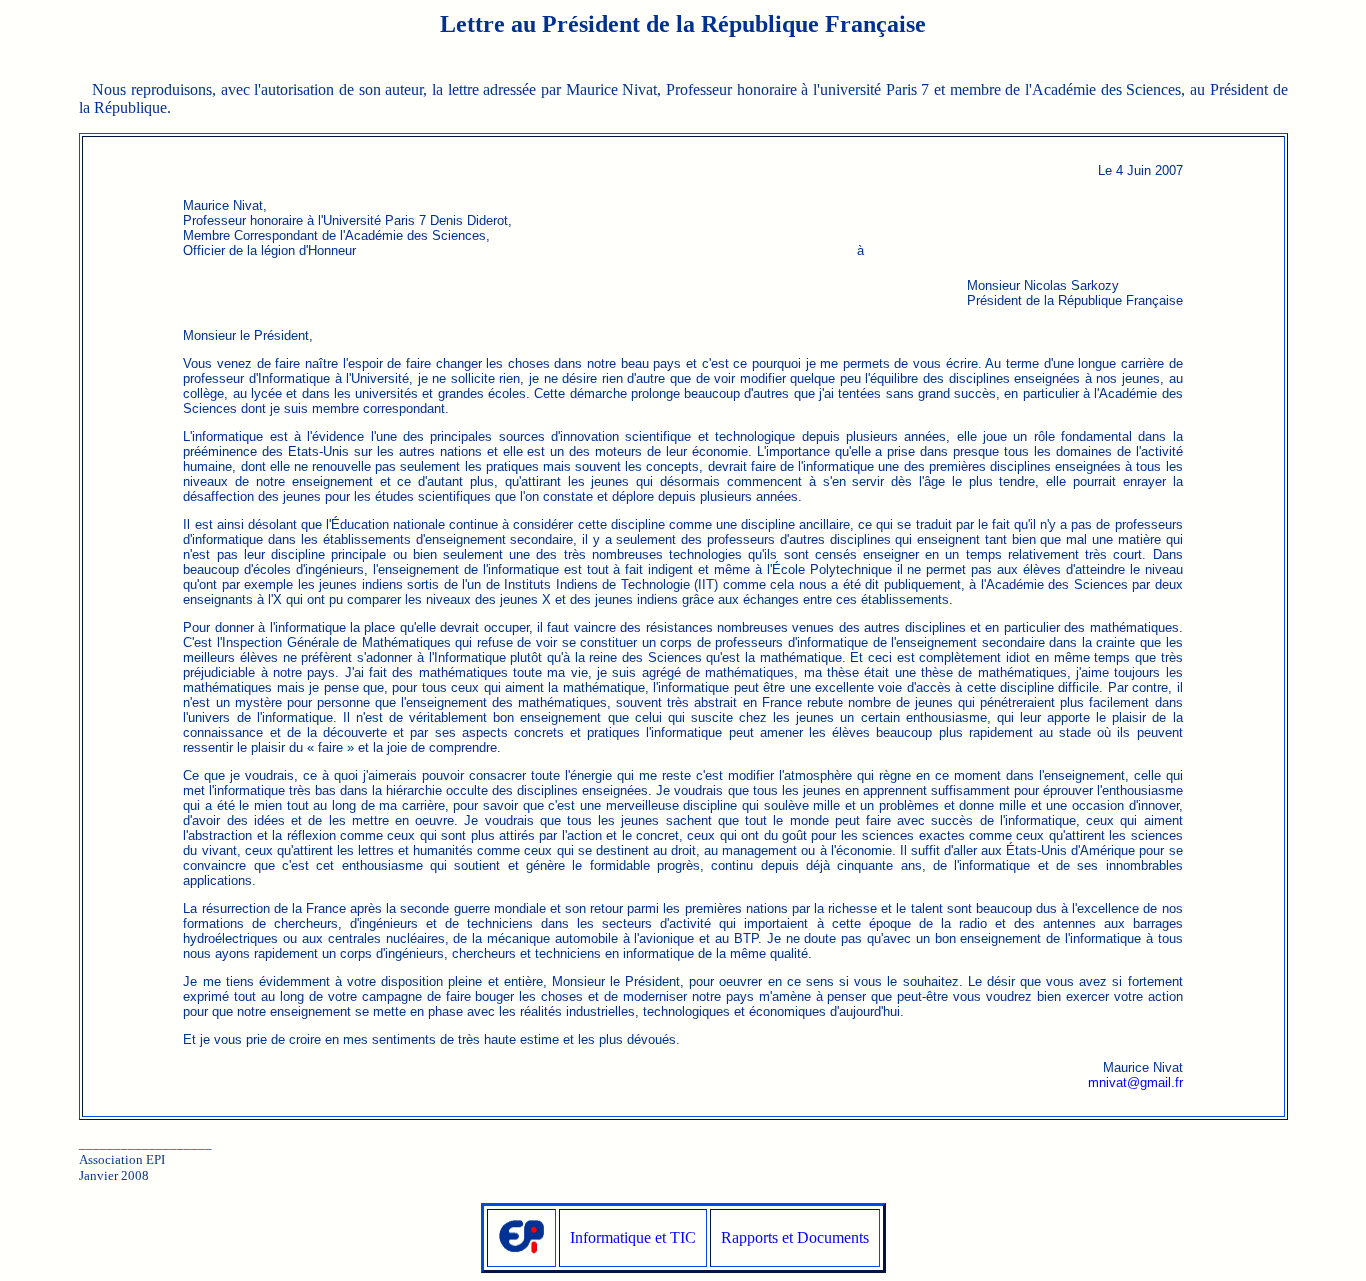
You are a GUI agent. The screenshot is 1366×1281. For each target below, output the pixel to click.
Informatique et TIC (633, 1237)
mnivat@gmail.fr (1135, 1082)
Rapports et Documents (795, 1237)
